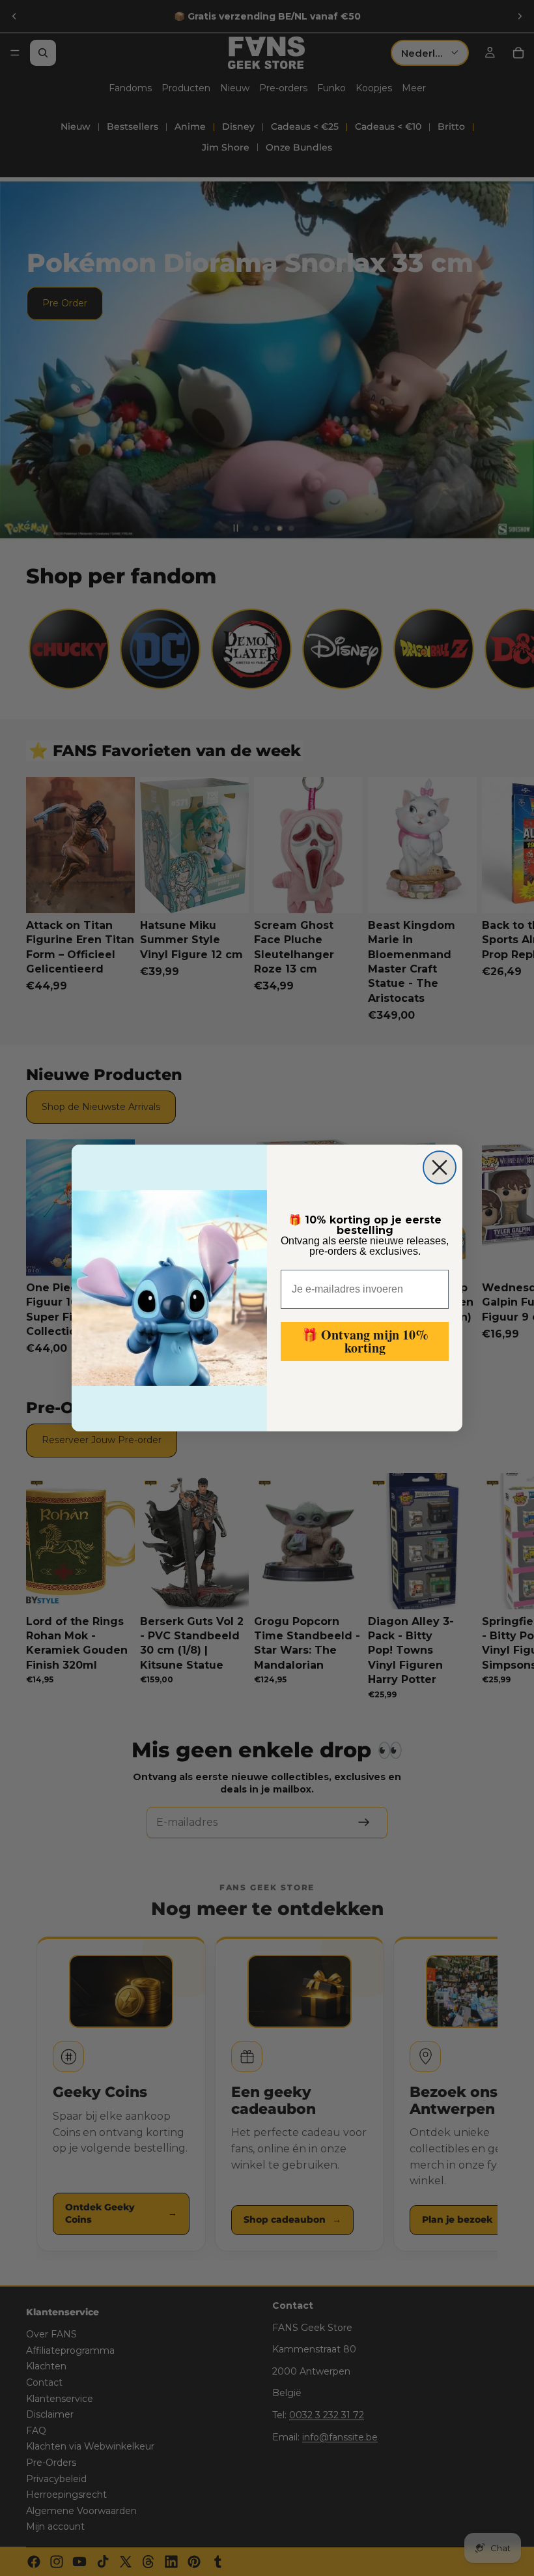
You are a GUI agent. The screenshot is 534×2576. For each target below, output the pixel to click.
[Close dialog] (440, 1167)
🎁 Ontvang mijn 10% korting (365, 1341)
